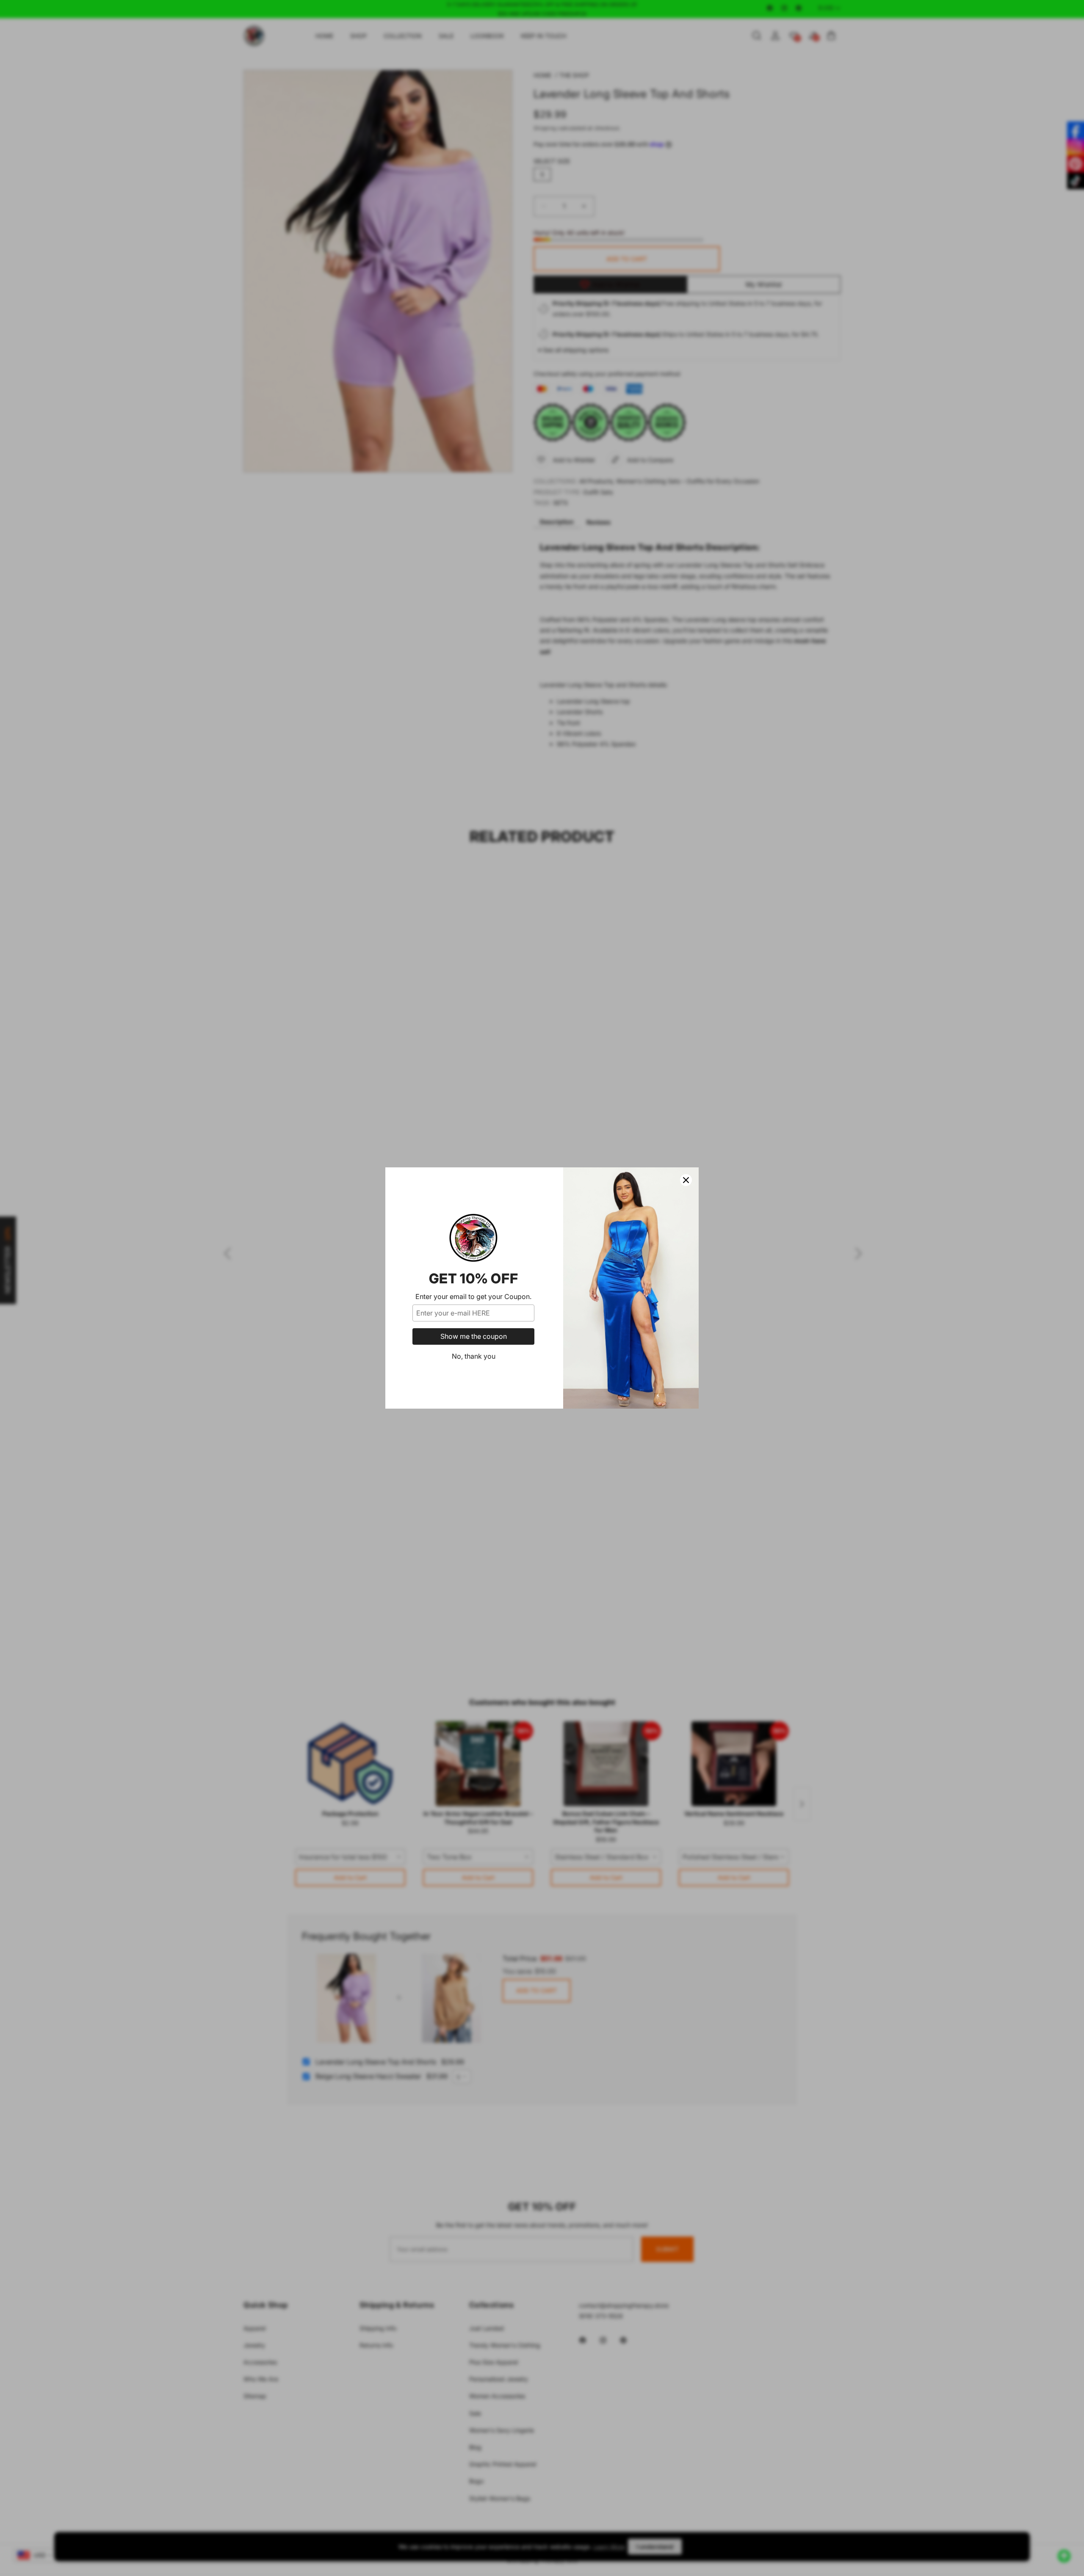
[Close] (686, 1180)
